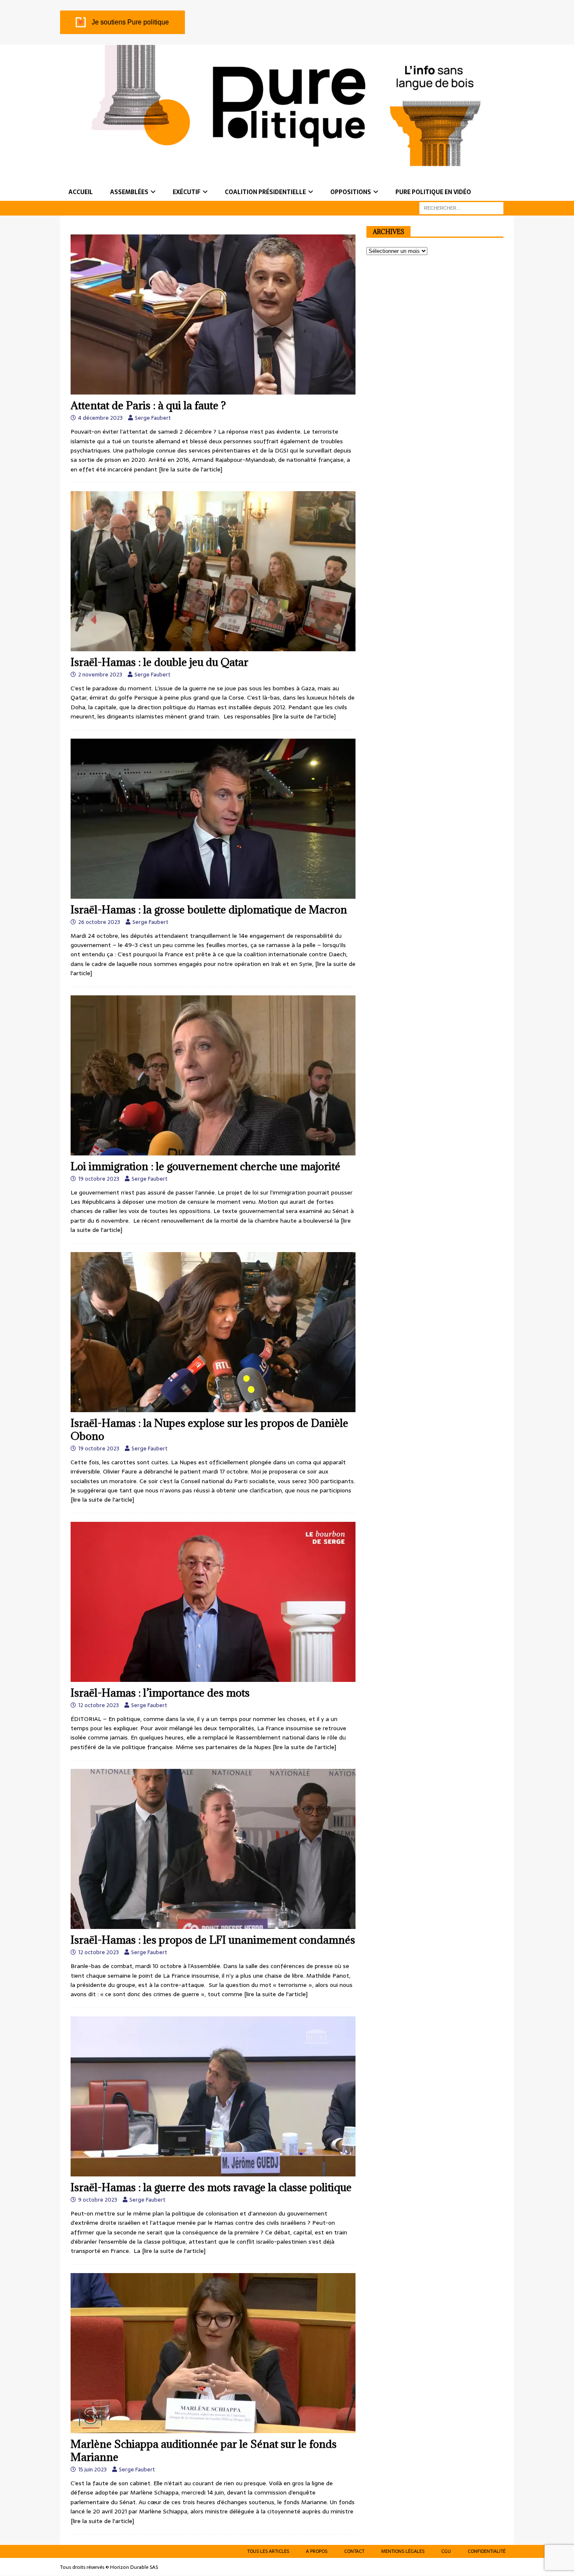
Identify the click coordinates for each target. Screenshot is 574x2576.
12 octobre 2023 (99, 1705)
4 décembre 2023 (100, 418)
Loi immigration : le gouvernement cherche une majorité (205, 1166)
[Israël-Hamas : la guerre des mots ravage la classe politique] (213, 2096)
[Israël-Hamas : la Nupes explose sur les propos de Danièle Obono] (213, 1332)
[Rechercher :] (461, 208)
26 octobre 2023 (99, 922)
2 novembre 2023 (100, 675)
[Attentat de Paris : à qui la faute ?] (213, 314)
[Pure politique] (287, 161)
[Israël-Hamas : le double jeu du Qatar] (213, 571)
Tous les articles (268, 2551)
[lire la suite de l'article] (191, 469)
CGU (446, 2551)
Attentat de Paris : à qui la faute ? (148, 405)
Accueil (81, 192)
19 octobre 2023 (99, 1179)
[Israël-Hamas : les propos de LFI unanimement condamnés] (213, 1849)
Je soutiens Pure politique (130, 22)
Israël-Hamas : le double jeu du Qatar (159, 662)
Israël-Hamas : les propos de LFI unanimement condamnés (213, 1940)
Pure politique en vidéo (433, 192)
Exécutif (187, 192)
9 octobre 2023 (98, 2200)
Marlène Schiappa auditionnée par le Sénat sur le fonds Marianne (204, 2450)
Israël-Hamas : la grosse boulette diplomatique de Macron (209, 909)
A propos (317, 2551)
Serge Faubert (153, 418)
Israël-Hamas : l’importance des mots (160, 1693)
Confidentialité (487, 2551)
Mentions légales (403, 2551)
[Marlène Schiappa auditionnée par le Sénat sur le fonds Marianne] (213, 2353)
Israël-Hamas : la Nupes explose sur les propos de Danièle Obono (209, 1429)
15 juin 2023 (92, 2469)
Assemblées (129, 192)
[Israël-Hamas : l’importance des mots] (213, 1602)
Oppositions (351, 192)
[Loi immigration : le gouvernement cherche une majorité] (213, 1075)
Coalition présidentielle (265, 192)
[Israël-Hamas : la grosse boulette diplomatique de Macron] (213, 819)
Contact (354, 2551)
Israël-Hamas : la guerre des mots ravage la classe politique (211, 2187)
